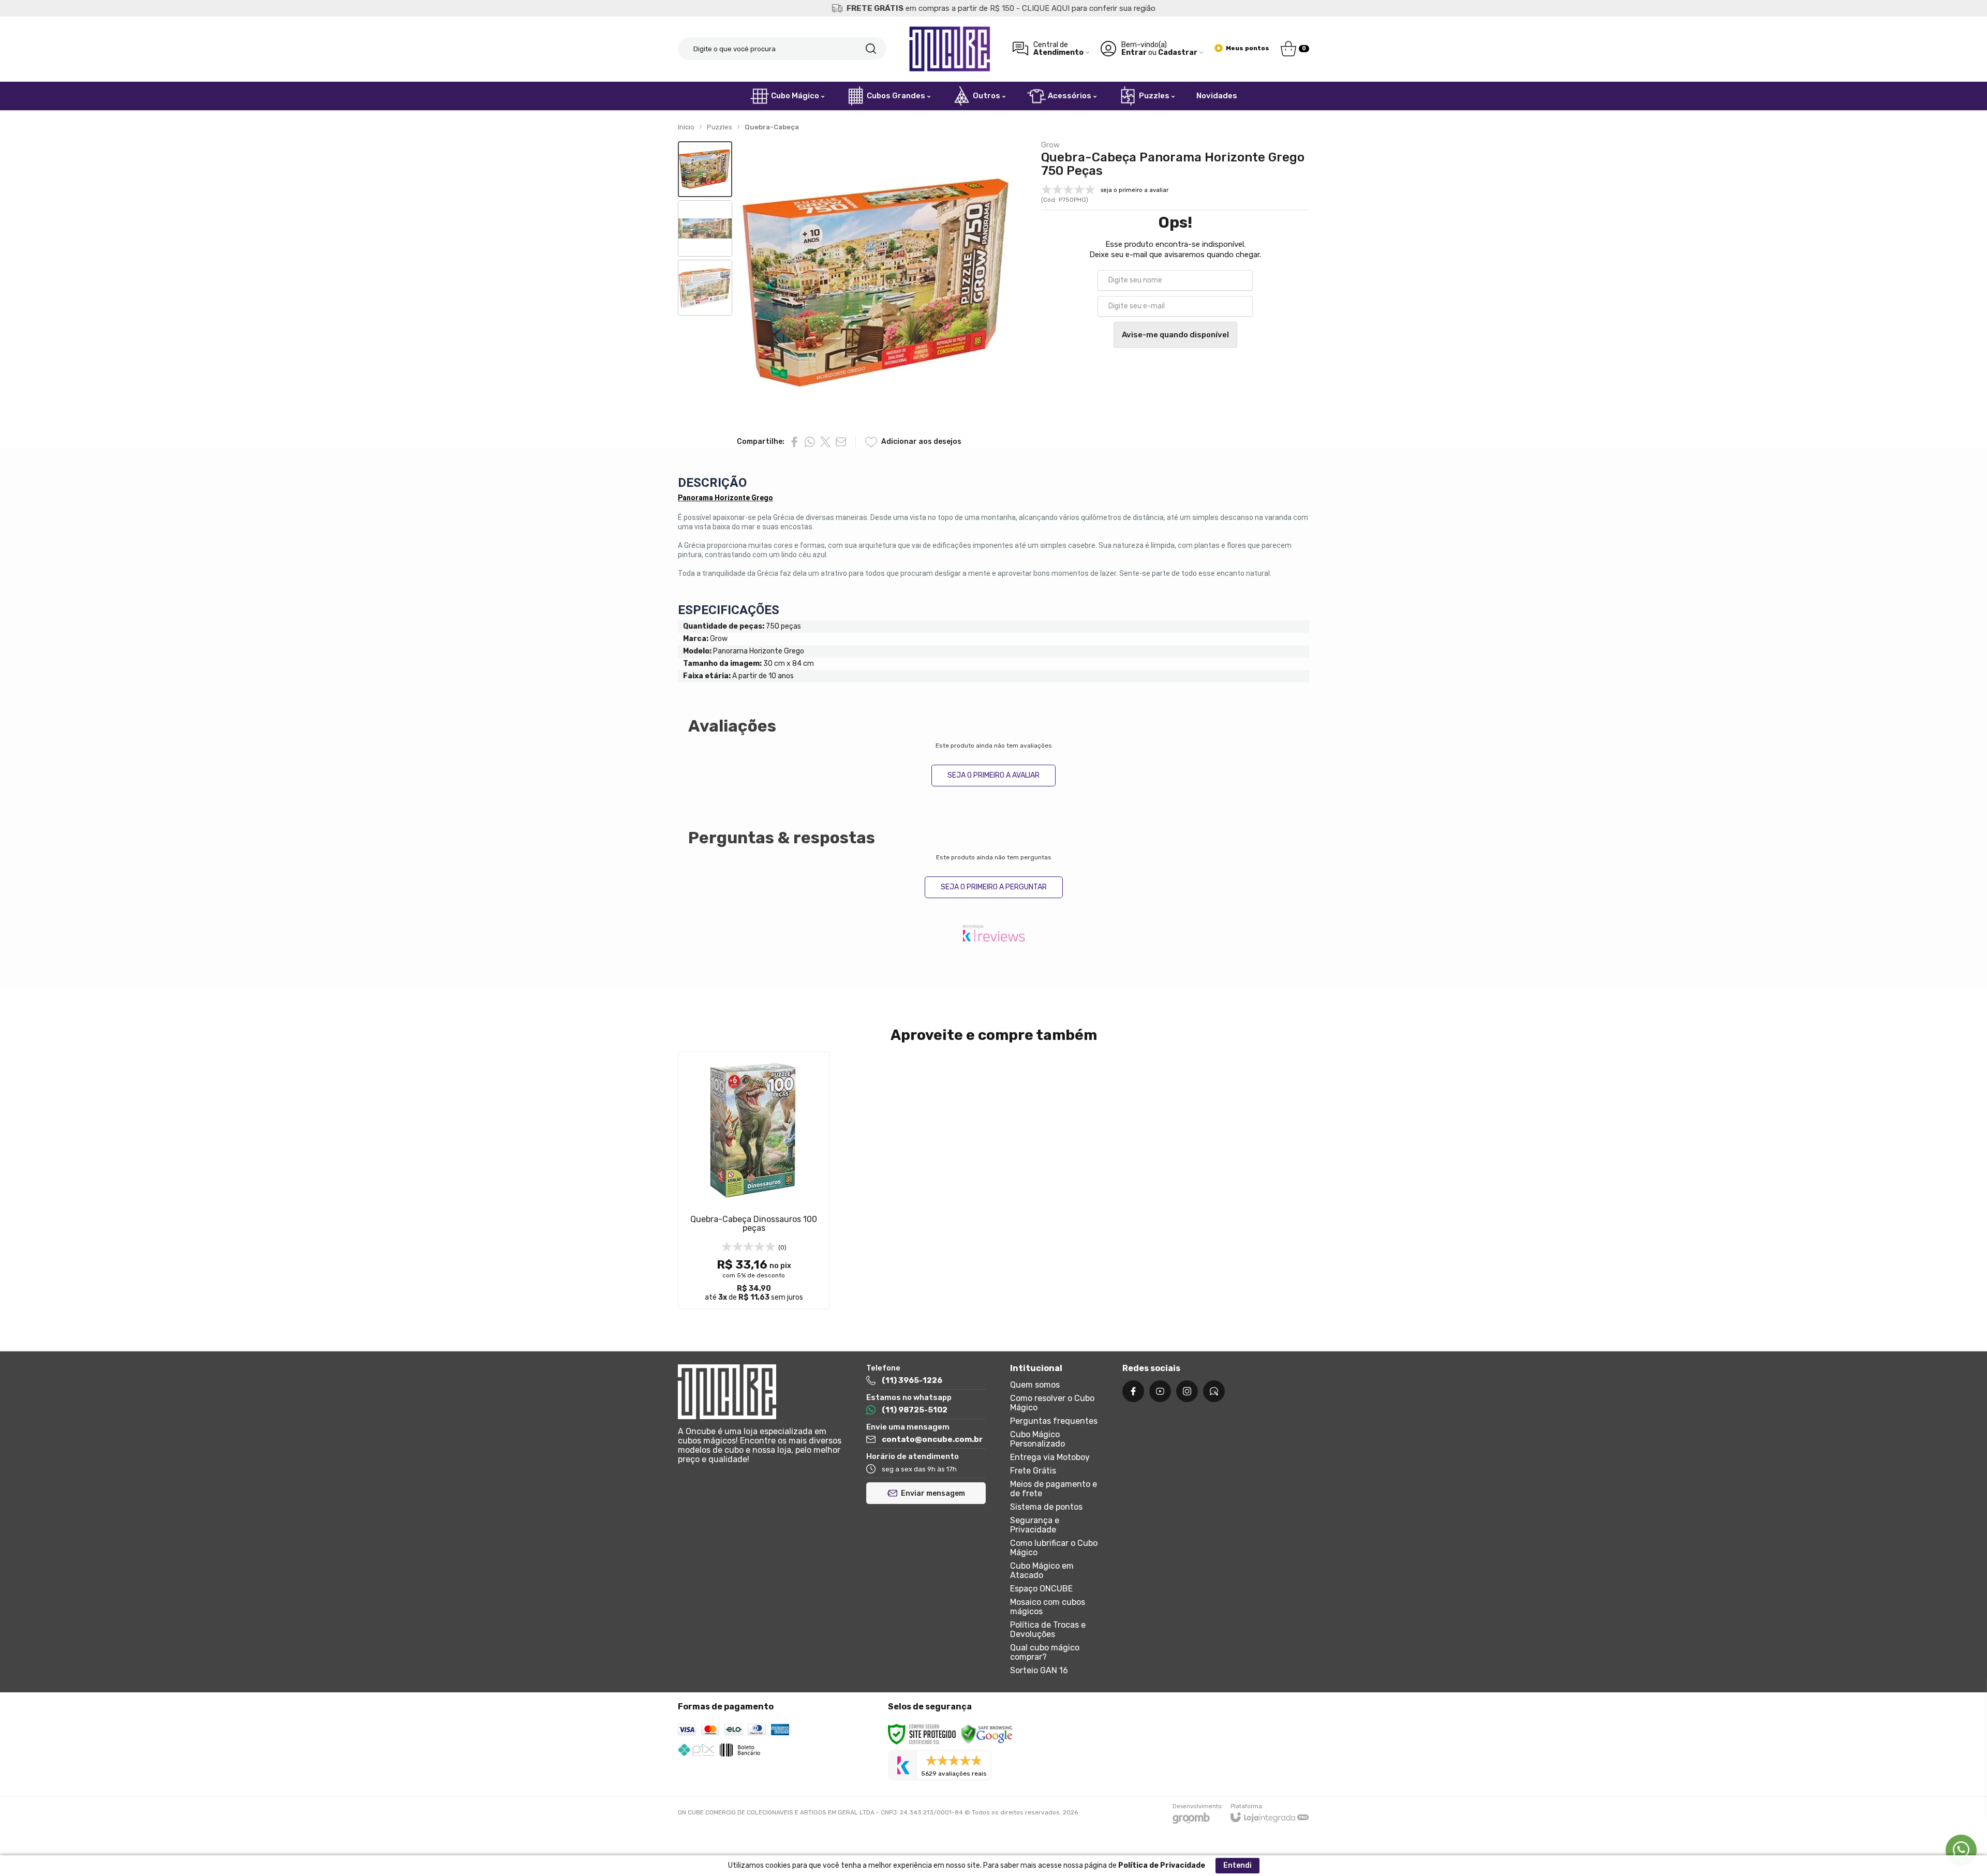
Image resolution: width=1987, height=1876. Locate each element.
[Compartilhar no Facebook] (794, 442)
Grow (1050, 145)
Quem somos (1035, 1385)
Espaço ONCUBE (1041, 1589)
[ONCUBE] (950, 49)
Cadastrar (1178, 53)
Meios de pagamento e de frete (1054, 1489)
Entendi (1237, 1865)
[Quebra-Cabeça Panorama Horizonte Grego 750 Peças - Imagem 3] (705, 288)
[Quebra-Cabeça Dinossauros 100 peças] (754, 1180)
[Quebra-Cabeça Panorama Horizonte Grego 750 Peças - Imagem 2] (705, 228)
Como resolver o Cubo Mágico (1052, 1403)
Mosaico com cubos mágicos (1048, 1607)
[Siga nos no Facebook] (1133, 1391)
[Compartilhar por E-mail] (841, 442)
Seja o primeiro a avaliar (993, 775)
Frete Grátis (1033, 1471)
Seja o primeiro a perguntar (994, 887)
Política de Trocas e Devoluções (1048, 1629)
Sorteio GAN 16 (1039, 1670)
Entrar (1134, 53)
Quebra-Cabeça (772, 127)
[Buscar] (871, 49)
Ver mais (754, 1242)
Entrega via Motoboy (1050, 1457)
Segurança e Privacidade (1035, 1525)
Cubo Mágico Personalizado (1037, 1439)
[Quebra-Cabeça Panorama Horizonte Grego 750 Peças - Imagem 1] (705, 169)
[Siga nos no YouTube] (1160, 1391)
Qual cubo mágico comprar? (1045, 1652)
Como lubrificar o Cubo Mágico (1054, 1548)
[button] (705, 169)
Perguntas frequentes (1054, 1421)
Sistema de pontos (1046, 1507)
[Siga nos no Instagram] (1187, 1391)
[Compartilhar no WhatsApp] (810, 442)
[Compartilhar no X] (825, 442)
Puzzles (720, 127)
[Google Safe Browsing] (987, 1734)
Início (686, 127)
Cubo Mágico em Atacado (1042, 1570)
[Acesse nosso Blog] (1214, 1391)
